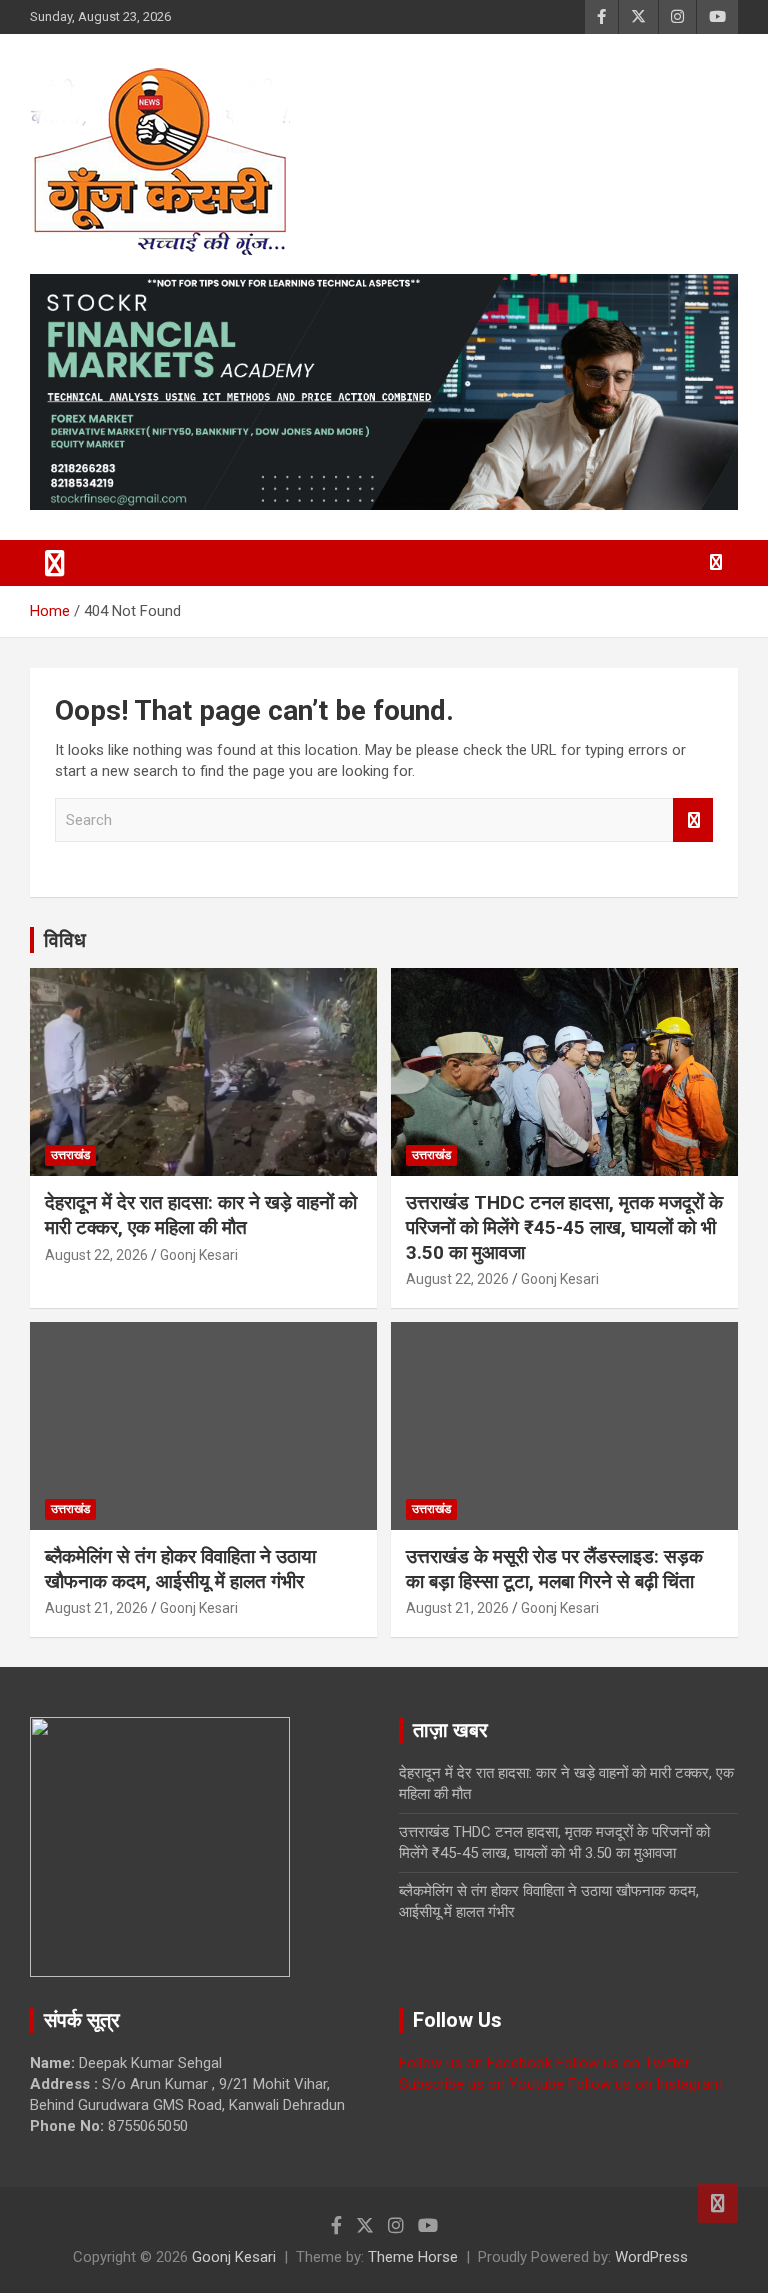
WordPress (651, 2257)
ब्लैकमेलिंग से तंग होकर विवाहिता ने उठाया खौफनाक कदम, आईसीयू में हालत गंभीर (180, 1569)
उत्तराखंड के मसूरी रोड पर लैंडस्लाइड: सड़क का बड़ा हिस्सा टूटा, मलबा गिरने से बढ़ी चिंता (554, 1569)
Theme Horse (413, 2257)
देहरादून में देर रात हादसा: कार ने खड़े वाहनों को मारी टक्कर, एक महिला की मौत (201, 1215)
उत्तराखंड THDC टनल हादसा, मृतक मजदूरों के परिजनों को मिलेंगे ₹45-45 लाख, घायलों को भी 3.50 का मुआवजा (564, 1227)
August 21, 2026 (96, 1608)
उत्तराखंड (70, 1155)
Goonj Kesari (199, 1255)
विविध (65, 940)
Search (693, 820)
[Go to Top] (718, 2203)
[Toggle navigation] (55, 563)
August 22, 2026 (96, 1255)
